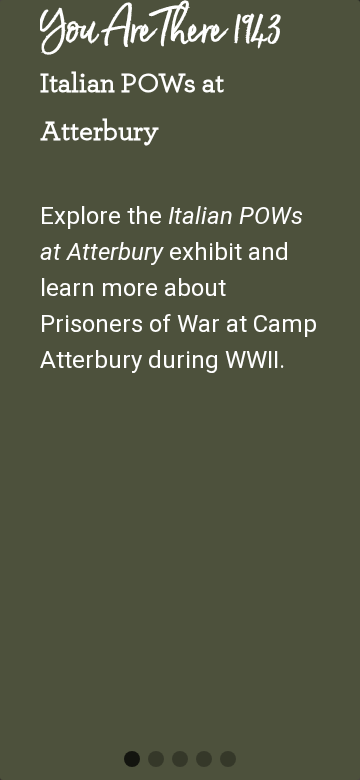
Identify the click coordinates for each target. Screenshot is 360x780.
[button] (132, 759)
